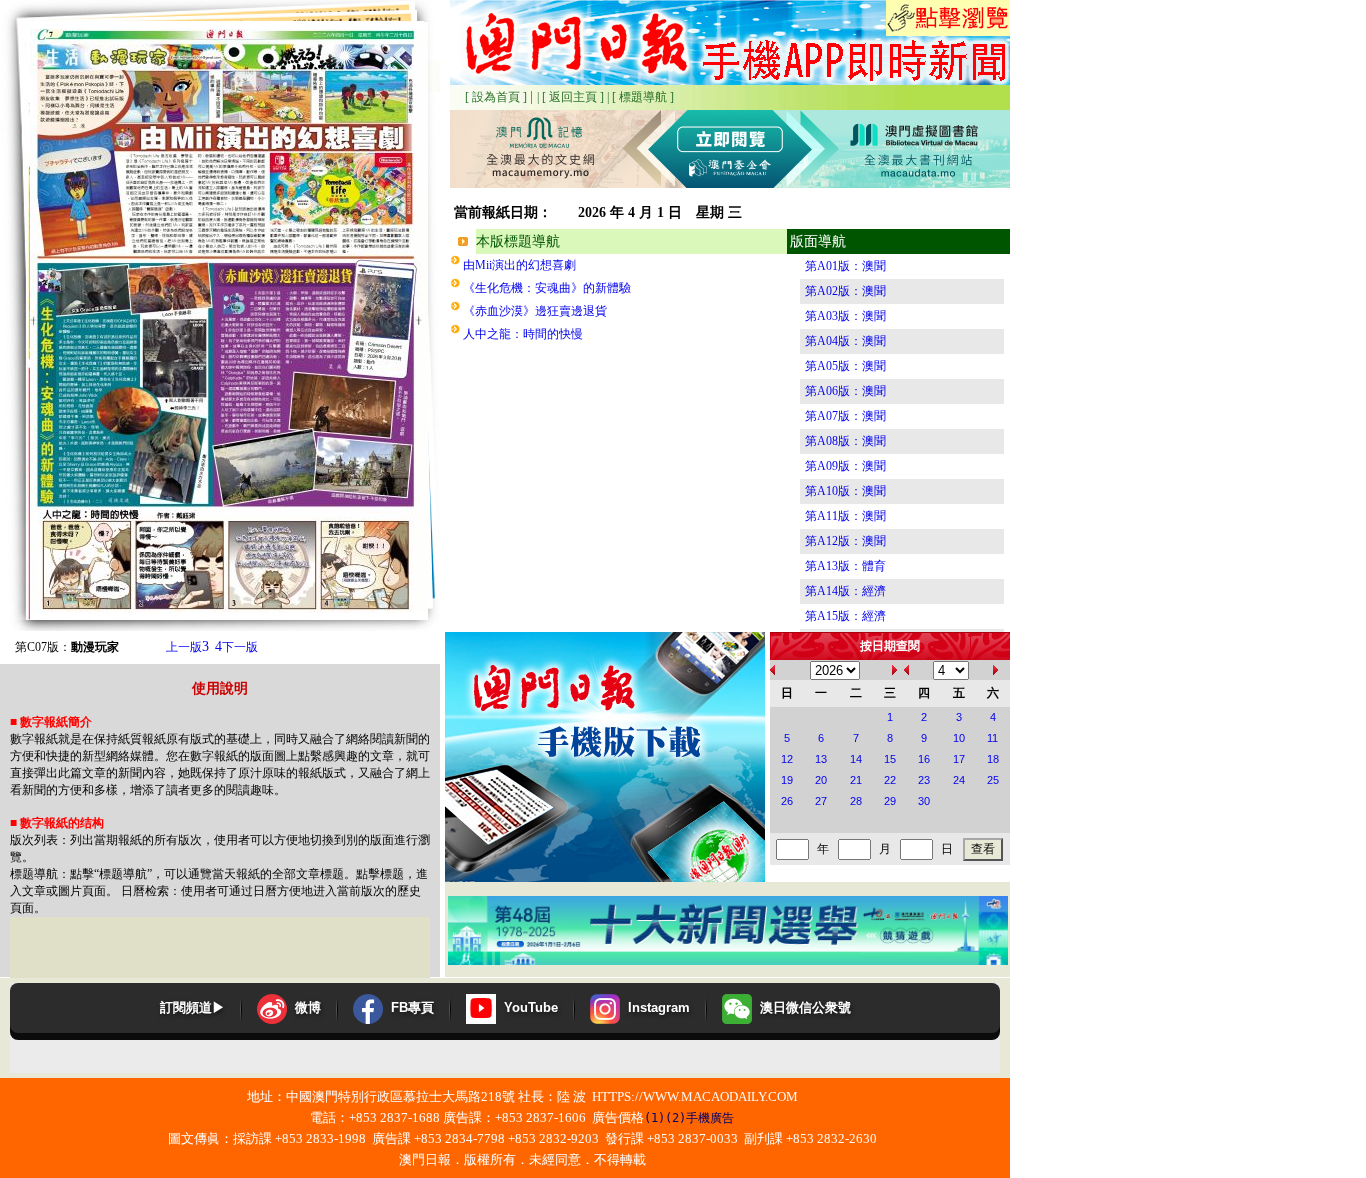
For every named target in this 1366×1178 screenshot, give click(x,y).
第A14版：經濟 (845, 591)
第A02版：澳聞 (845, 291)
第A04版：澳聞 (845, 341)
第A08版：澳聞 (845, 441)
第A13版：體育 (845, 566)
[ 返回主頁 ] (573, 97)
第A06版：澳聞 (845, 391)
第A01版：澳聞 (845, 266)
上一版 (187, 647)
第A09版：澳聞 (845, 466)
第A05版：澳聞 (845, 366)
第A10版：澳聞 (845, 491)
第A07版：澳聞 (845, 416)
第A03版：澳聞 (845, 316)
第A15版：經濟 (845, 616)
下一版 (236, 647)
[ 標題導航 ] (643, 97)
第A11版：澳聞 (845, 516)
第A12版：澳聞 (845, 541)
